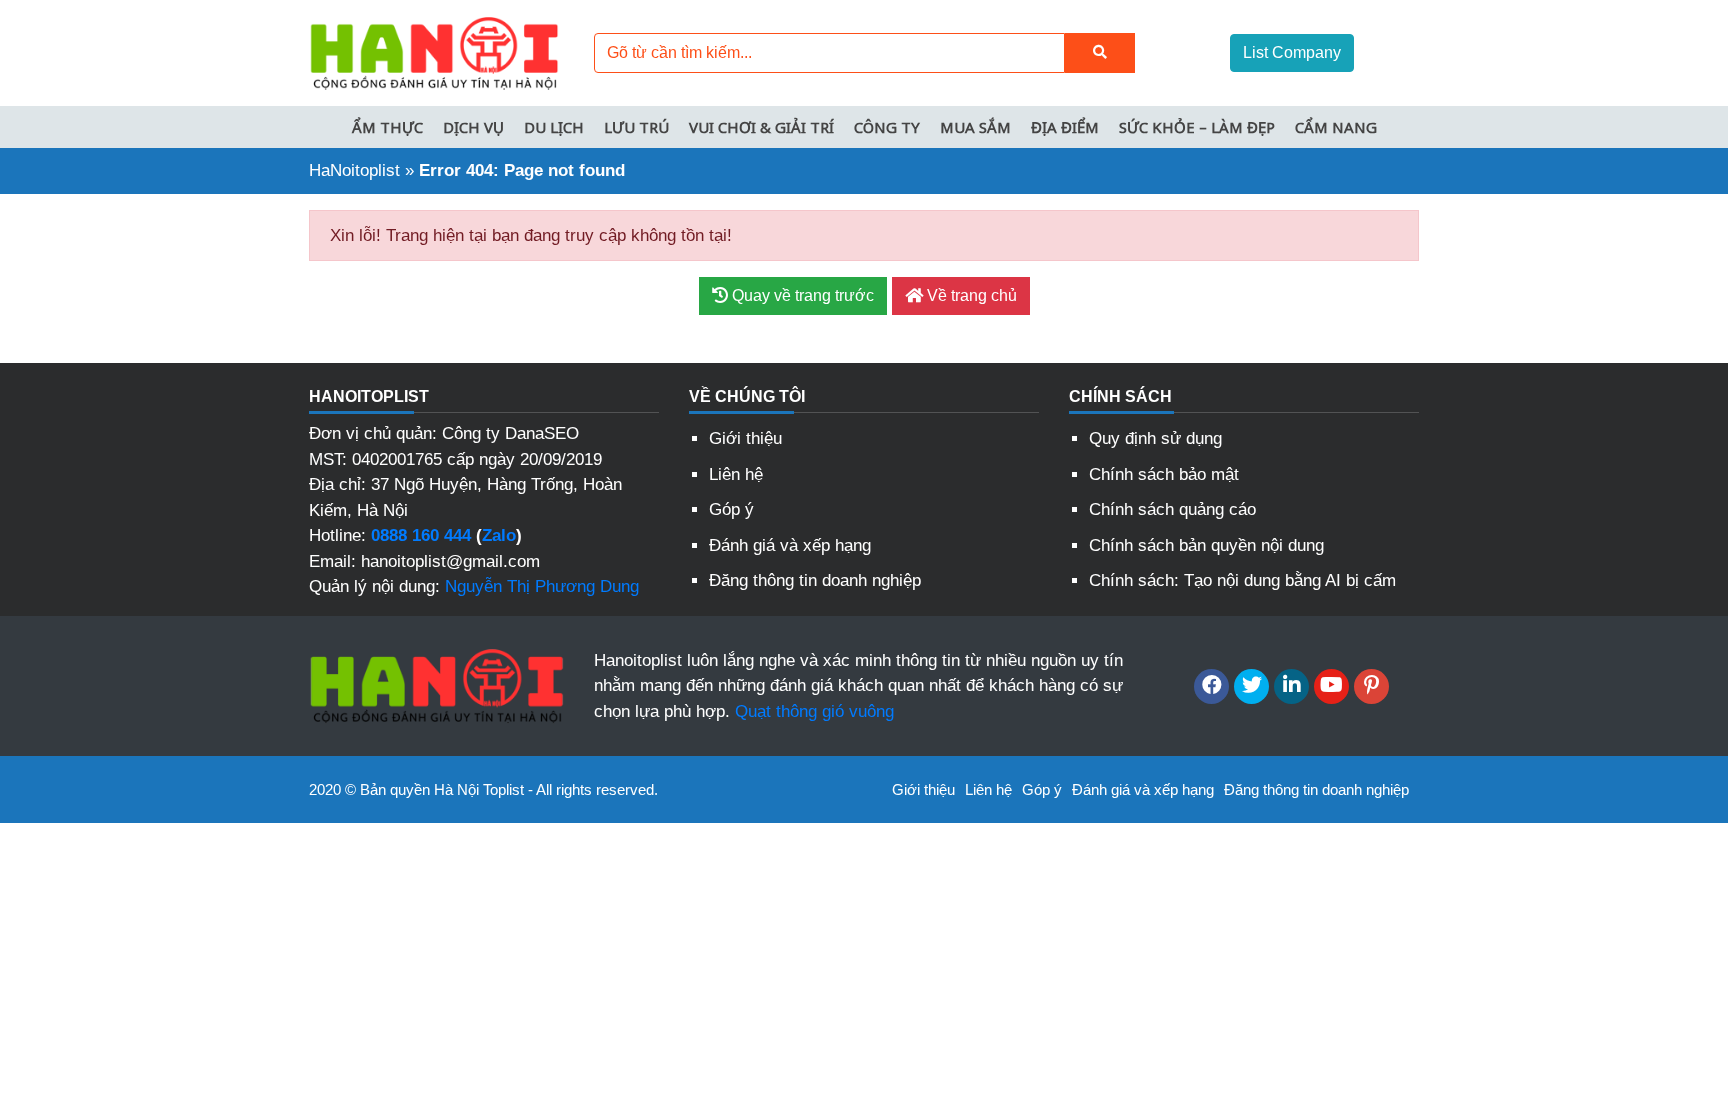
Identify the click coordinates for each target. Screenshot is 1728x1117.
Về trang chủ (970, 295)
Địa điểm (1065, 127)
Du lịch (554, 127)
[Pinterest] (1371, 686)
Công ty (887, 127)
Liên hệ (736, 474)
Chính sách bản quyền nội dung (1206, 545)
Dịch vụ (473, 127)
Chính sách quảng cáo (1172, 509)
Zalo (499, 535)
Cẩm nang (1336, 127)
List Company (1292, 52)
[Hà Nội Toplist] (434, 51)
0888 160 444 (421, 535)
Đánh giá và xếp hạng (790, 545)
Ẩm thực (387, 127)
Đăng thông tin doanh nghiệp (815, 580)
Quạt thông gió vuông (814, 711)
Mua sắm (975, 127)
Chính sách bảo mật (1164, 474)
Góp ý (731, 509)
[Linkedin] (1291, 686)
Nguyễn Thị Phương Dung (542, 586)
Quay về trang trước (801, 295)
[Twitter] (1251, 686)
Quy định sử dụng (1155, 438)
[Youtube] (1331, 686)
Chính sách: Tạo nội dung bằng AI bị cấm (1242, 580)
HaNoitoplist (354, 170)
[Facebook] (1211, 686)
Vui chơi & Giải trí (761, 127)
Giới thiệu (745, 438)
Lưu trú (636, 127)
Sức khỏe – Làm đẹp (1197, 127)
